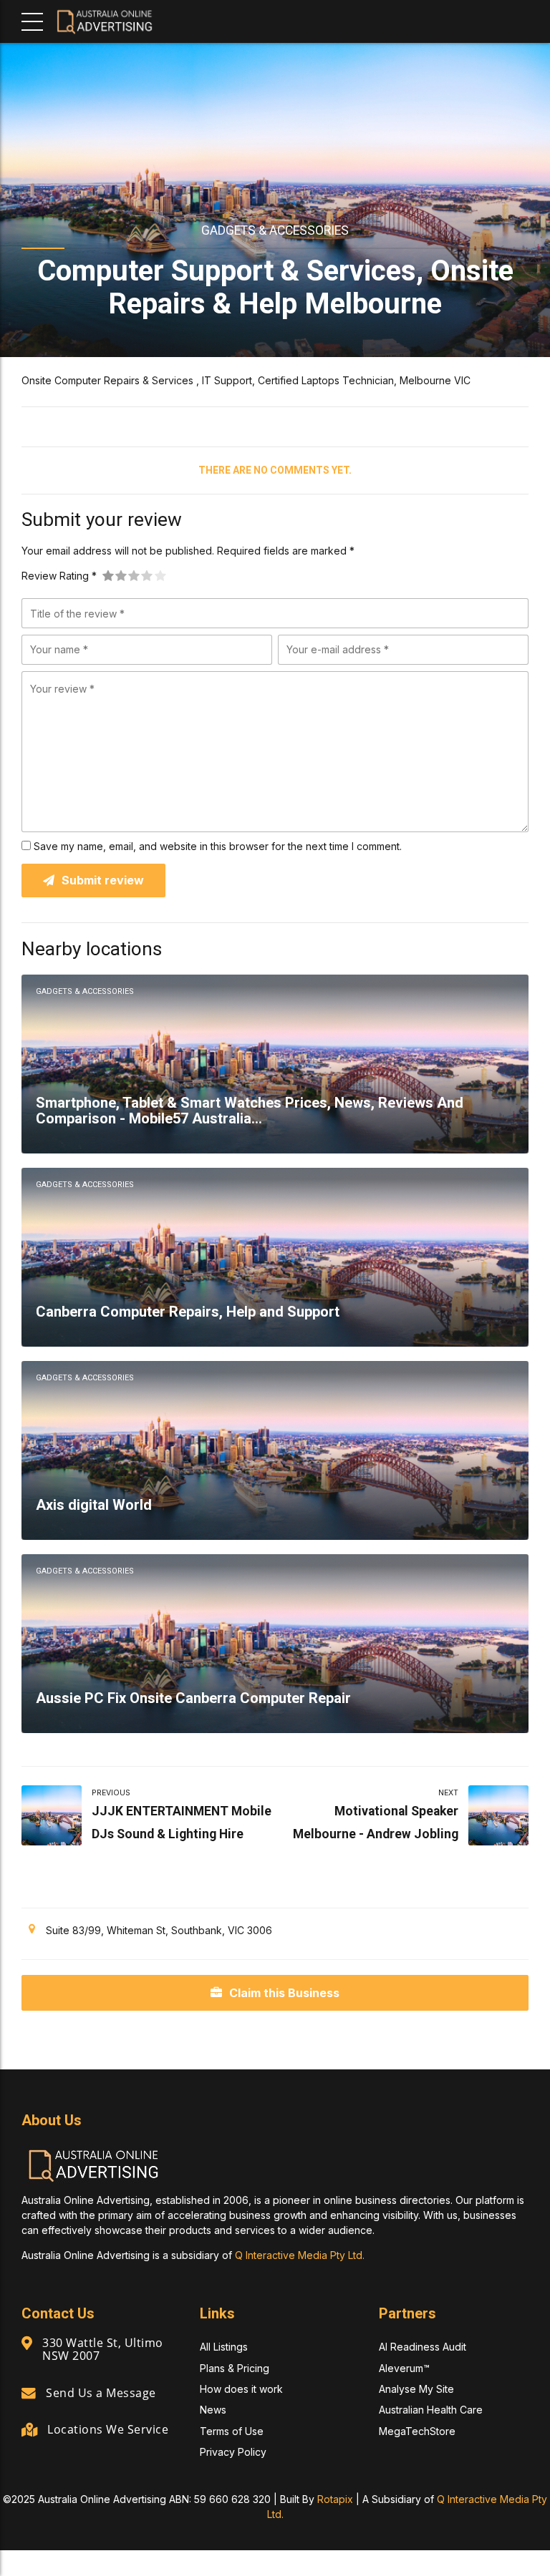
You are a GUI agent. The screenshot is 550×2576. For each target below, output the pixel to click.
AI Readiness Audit (423, 2347)
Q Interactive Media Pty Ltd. (300, 2255)
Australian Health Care (431, 2410)
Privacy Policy (233, 2452)
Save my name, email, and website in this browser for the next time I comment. (218, 846)
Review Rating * (59, 576)
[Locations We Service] (29, 2430)
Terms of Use (232, 2431)
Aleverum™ (404, 2368)
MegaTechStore (417, 2431)
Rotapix (335, 2499)
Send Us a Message (101, 2393)
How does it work (241, 2389)
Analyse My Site (416, 2389)
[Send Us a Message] (29, 2394)
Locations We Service (108, 2429)
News (213, 2410)
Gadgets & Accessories (275, 230)
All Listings (224, 2347)
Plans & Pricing (235, 2368)
